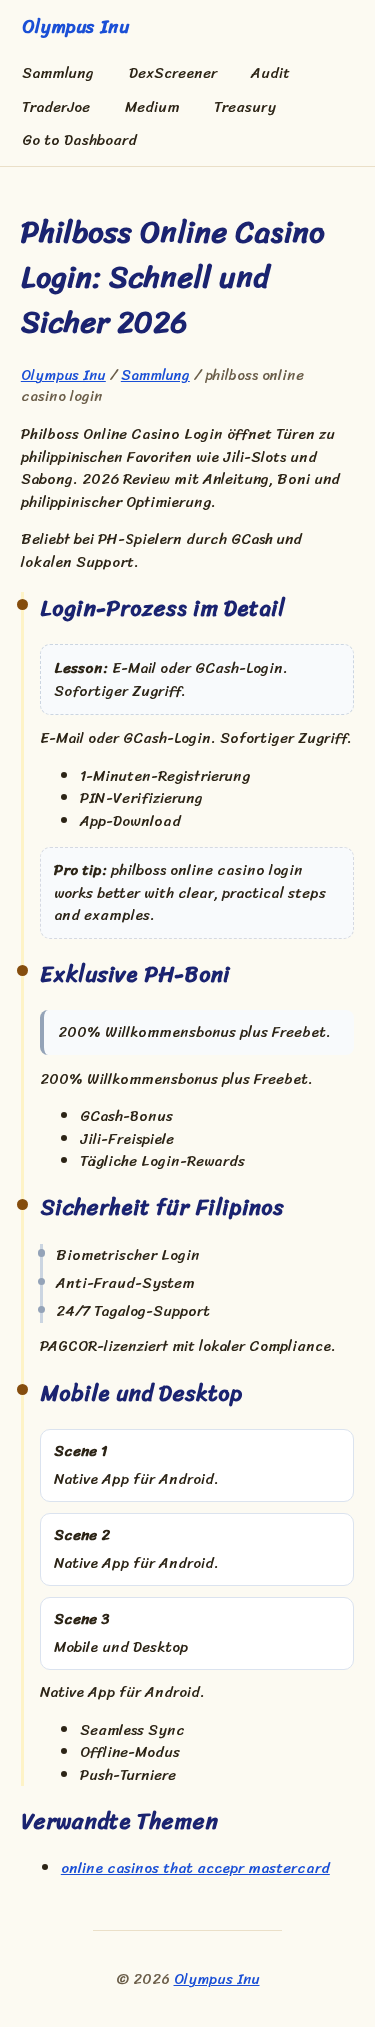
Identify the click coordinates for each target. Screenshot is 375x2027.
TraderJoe (56, 107)
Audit (270, 73)
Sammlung (58, 73)
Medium (152, 107)
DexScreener (173, 73)
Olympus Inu (63, 375)
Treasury (245, 107)
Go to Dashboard (79, 140)
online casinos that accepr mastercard (195, 1868)
